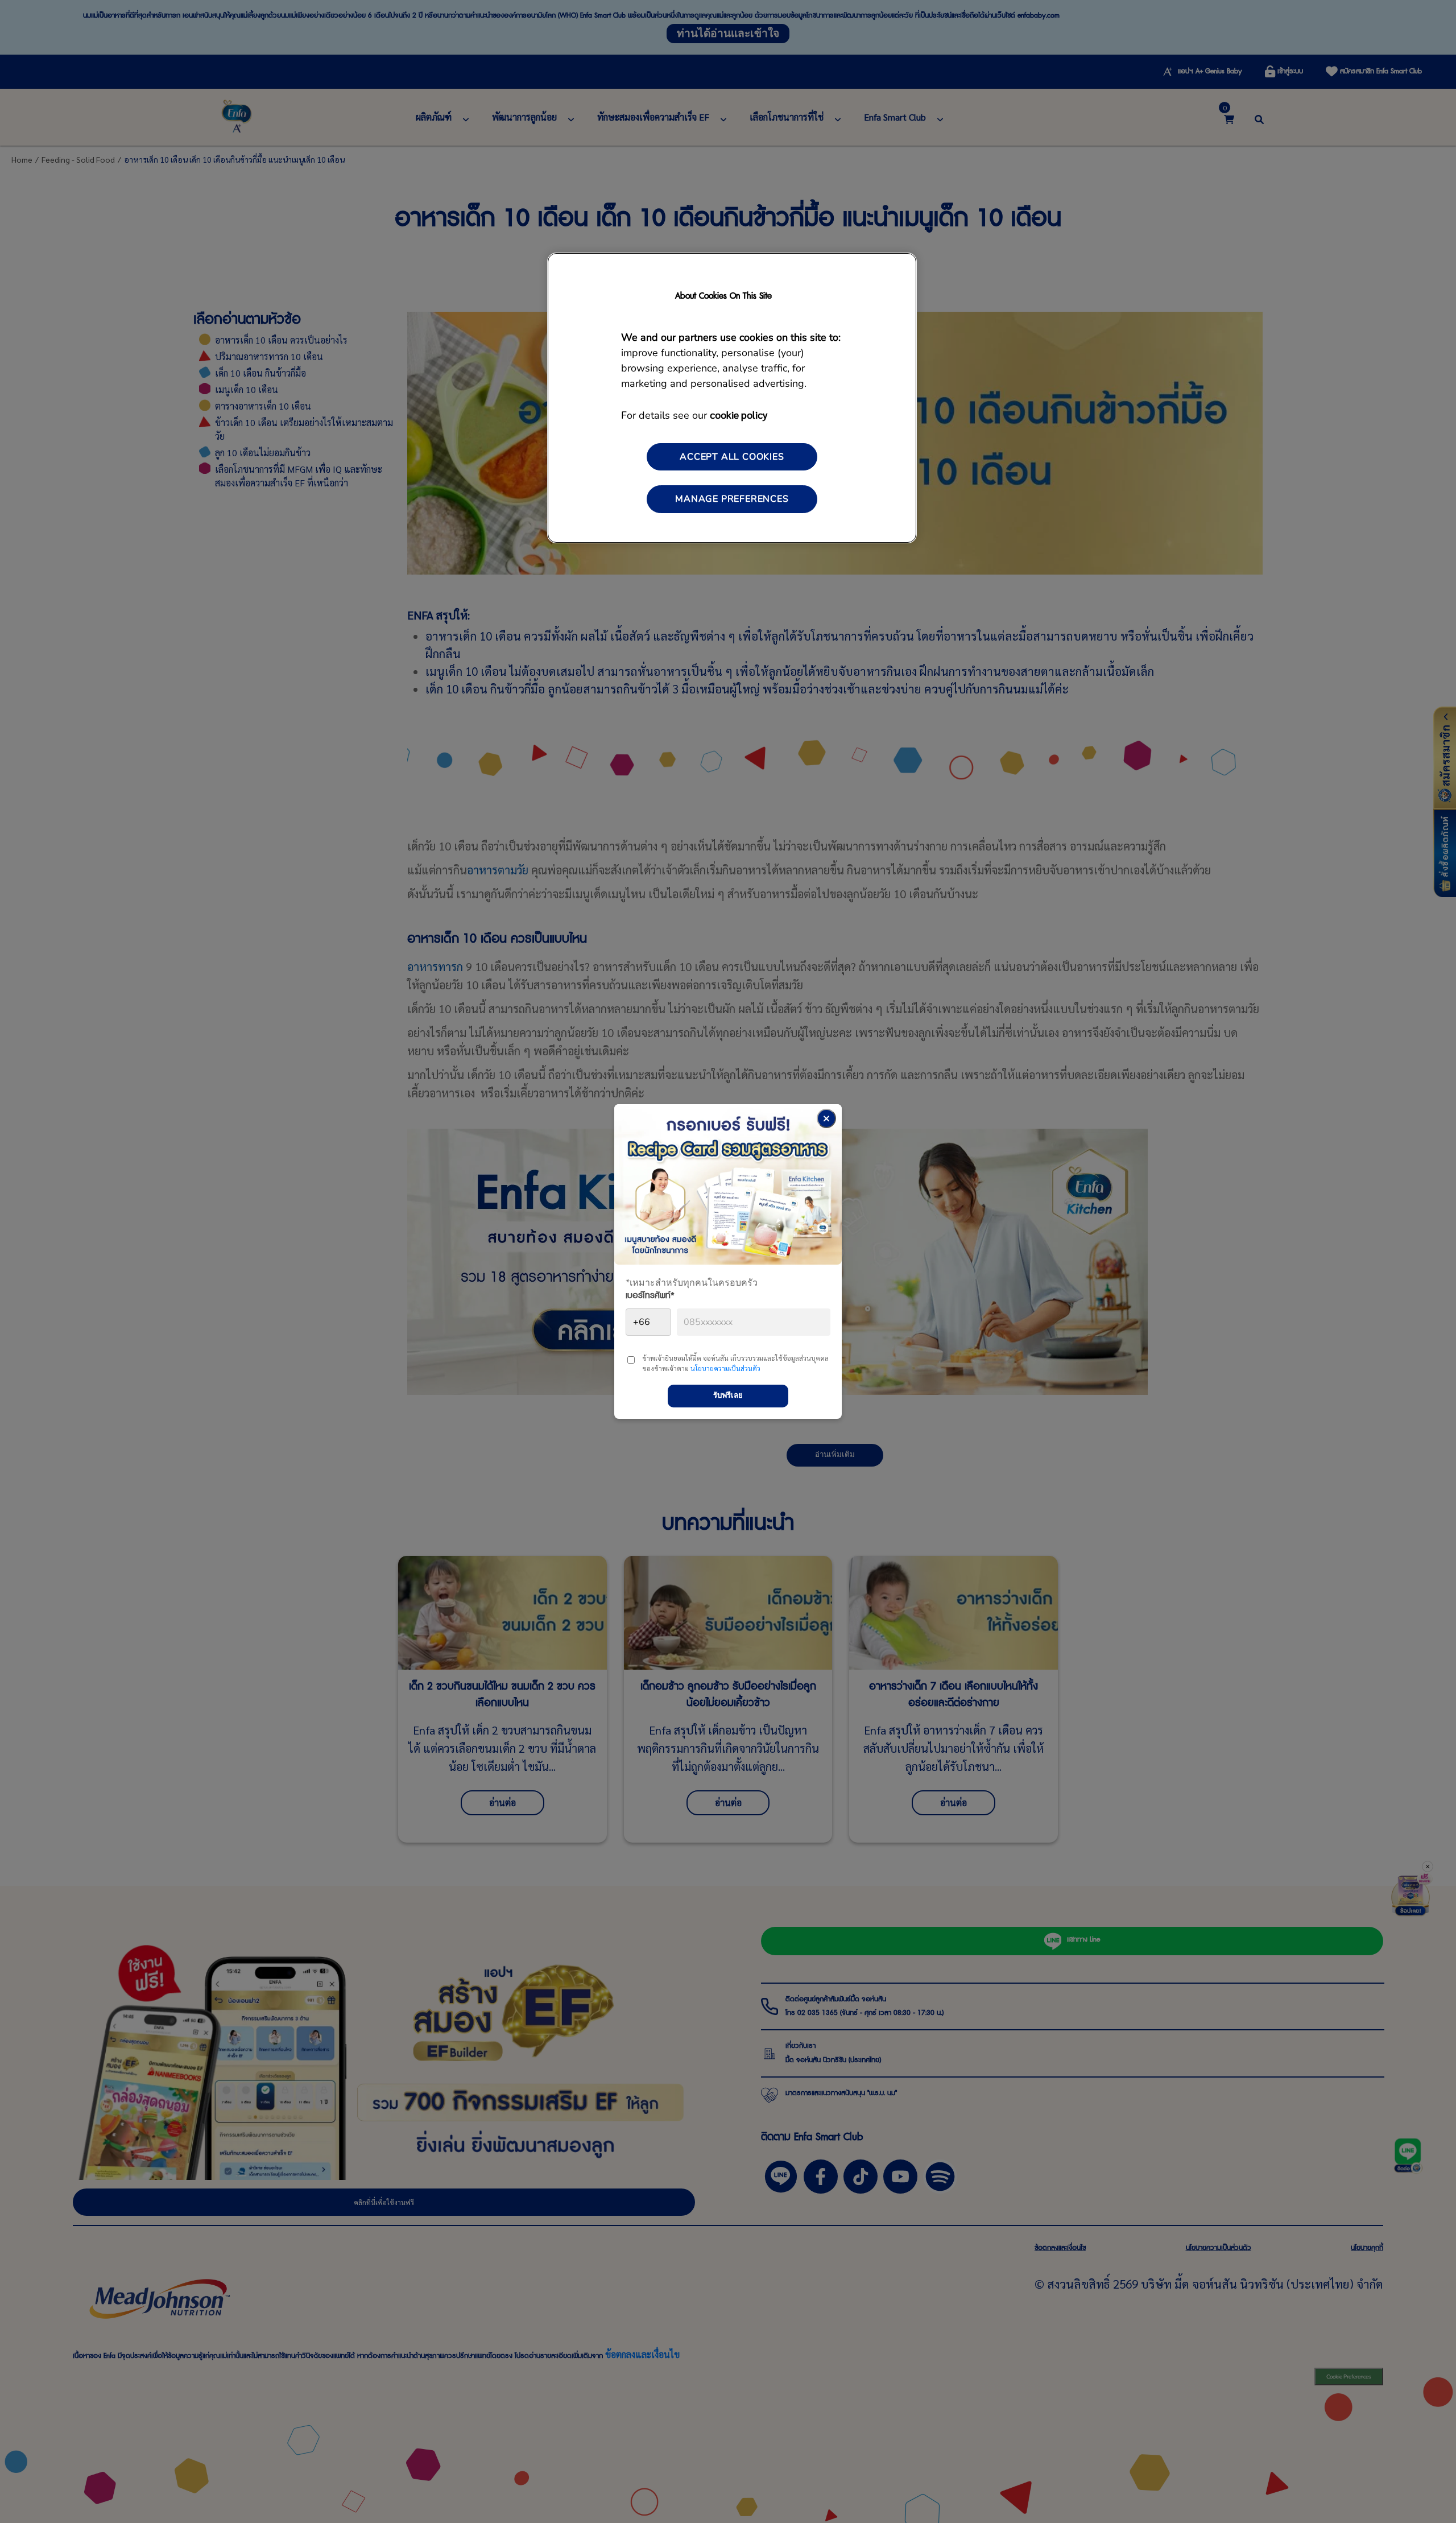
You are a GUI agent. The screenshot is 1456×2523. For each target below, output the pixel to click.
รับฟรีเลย (728, 1395)
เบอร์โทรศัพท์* (650, 1298)
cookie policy (739, 414)
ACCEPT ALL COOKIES (732, 457)
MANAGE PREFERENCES (732, 499)
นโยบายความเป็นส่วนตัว (725, 1368)
